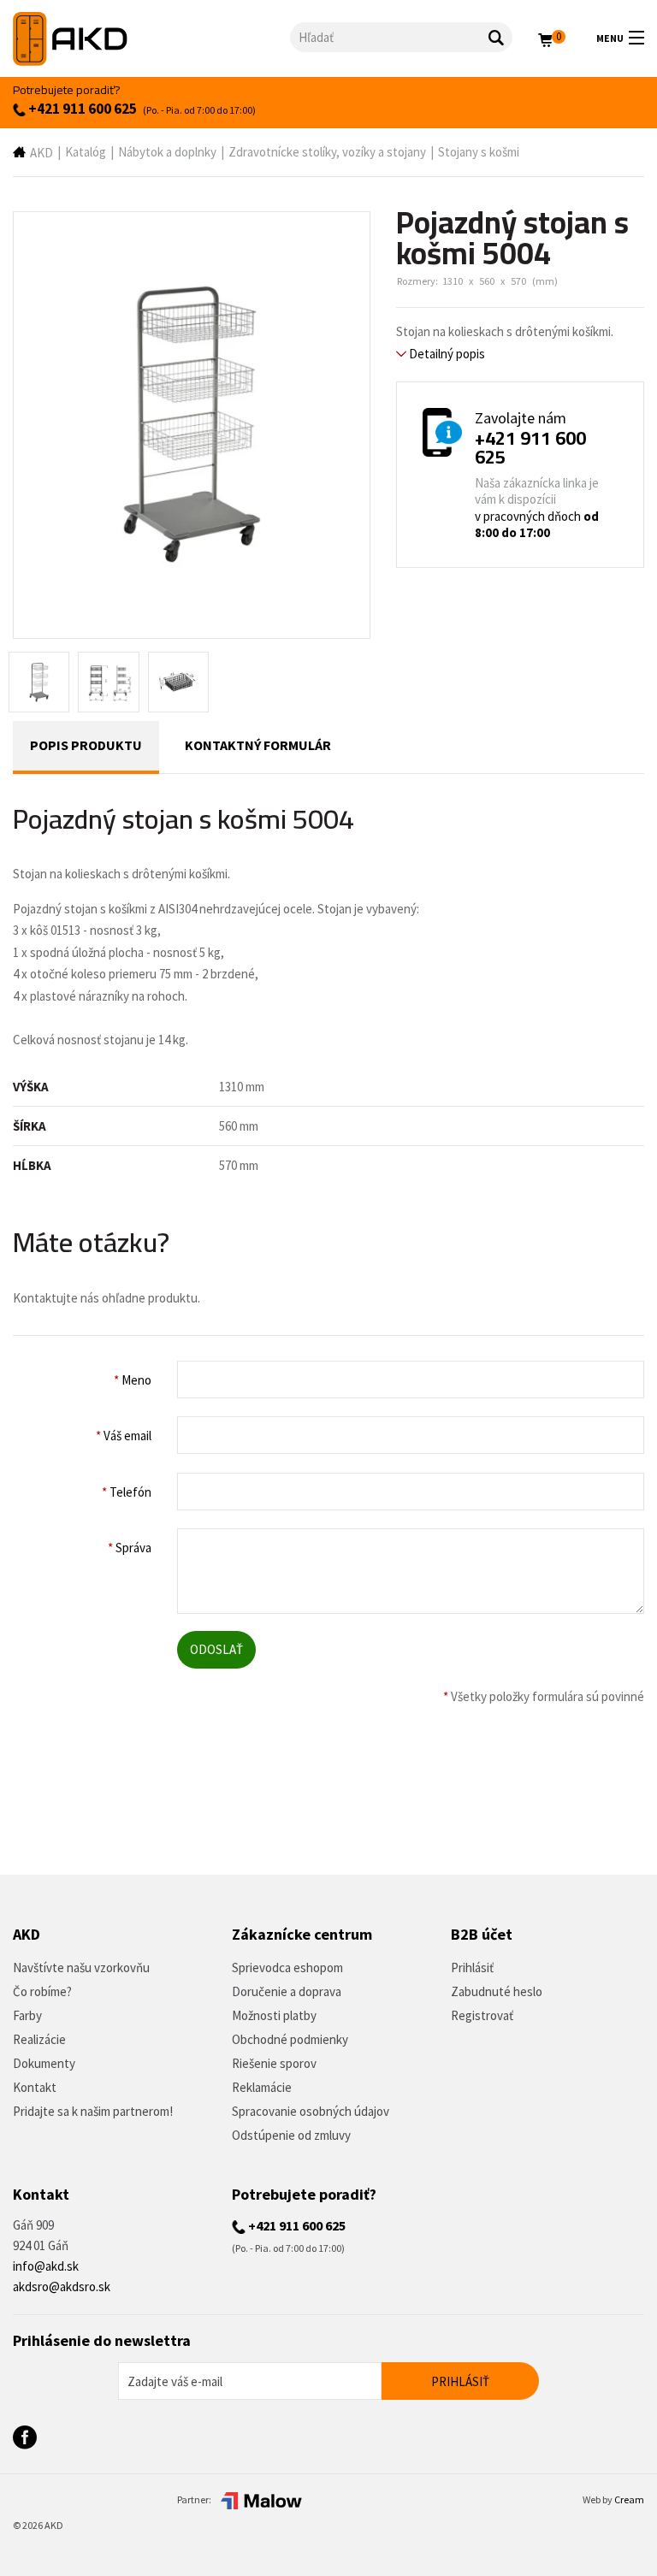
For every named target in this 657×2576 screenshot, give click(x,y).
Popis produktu (86, 745)
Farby (27, 2015)
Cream (629, 2499)
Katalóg (86, 152)
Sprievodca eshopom (287, 1967)
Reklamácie (262, 2087)
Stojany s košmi (479, 152)
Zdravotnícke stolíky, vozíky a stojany (327, 152)
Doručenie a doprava (287, 1991)
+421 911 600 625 (81, 109)
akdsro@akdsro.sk (62, 2286)
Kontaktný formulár (258, 745)
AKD (41, 153)
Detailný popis (446, 354)
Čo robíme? (42, 1991)
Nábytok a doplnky (167, 152)
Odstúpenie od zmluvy (291, 2135)
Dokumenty (44, 2063)
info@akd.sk (46, 2266)
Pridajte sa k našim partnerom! (93, 2111)
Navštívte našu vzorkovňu (81, 1967)
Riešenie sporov (274, 2063)
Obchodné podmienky (290, 2039)
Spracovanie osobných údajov (311, 2111)
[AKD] (151, 39)
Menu (610, 38)
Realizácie (39, 2039)
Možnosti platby (274, 2015)
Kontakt (35, 2087)
